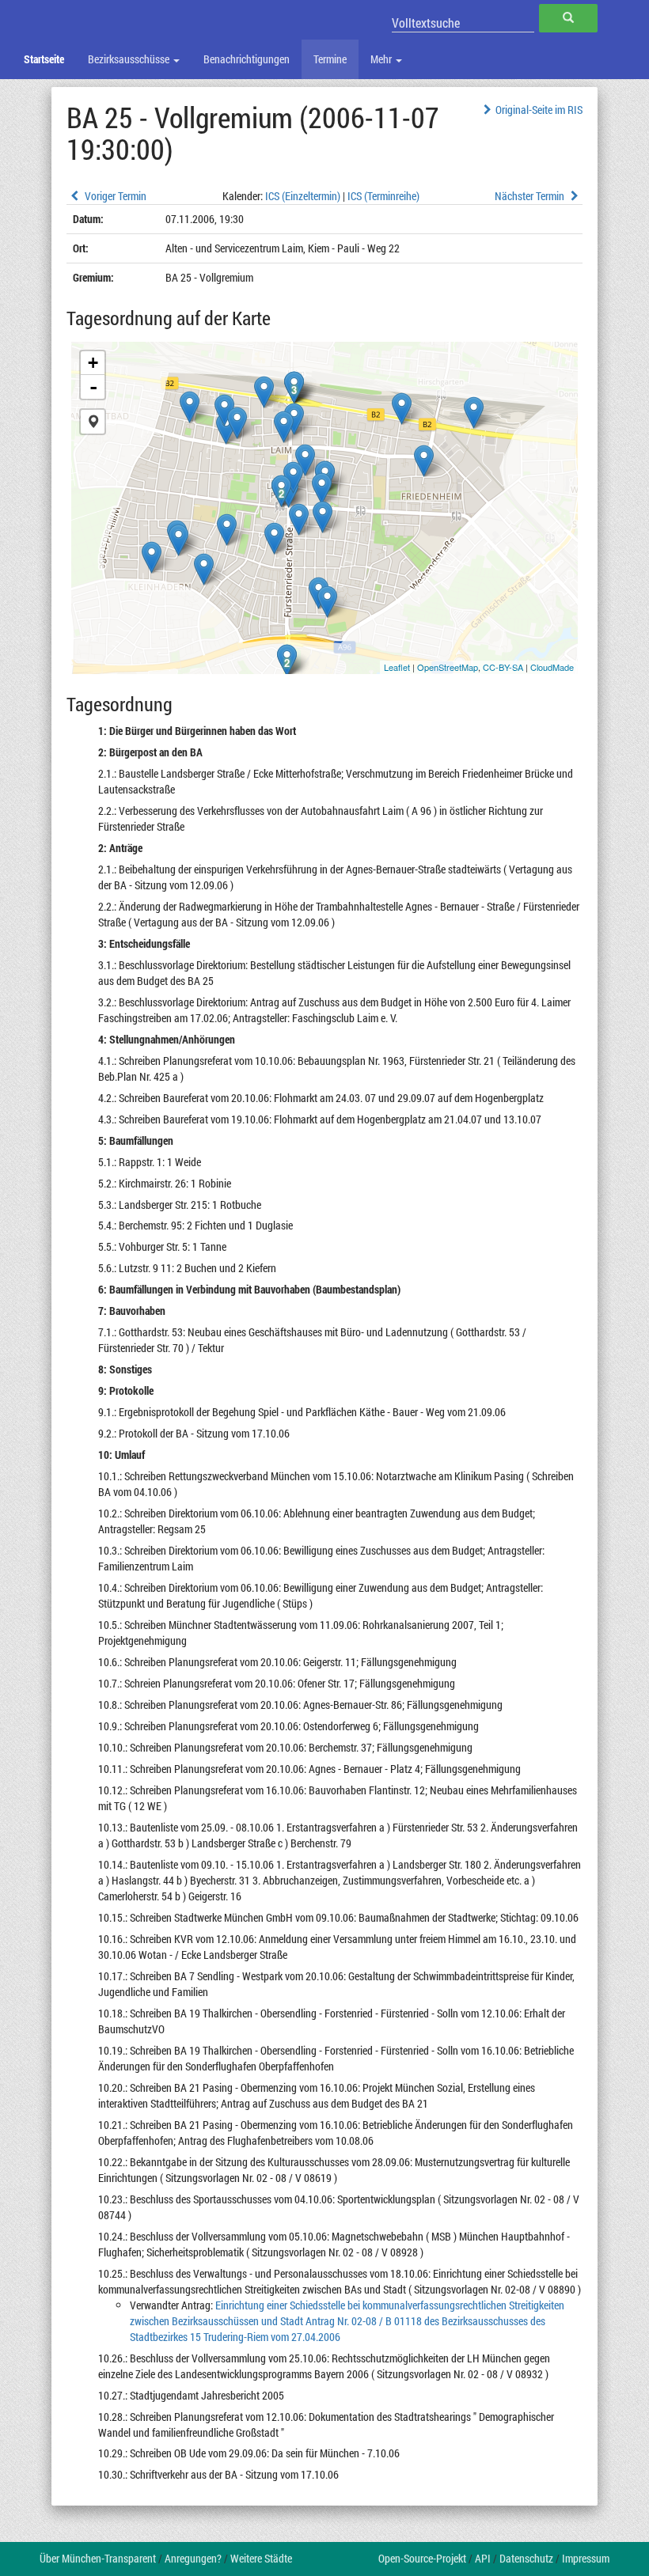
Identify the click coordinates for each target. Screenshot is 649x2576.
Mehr (382, 59)
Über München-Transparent (98, 2558)
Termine (330, 59)
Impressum (586, 2558)
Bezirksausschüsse (130, 59)
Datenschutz (526, 2558)
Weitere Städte (261, 2558)
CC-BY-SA (503, 667)
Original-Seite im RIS (539, 110)
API (483, 2558)
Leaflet (397, 667)
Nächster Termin (531, 196)
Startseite (44, 59)
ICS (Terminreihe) (383, 196)
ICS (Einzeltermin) (303, 196)
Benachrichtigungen (247, 59)
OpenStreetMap (448, 667)
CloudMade (552, 667)
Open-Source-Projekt (422, 2558)
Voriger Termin (114, 196)
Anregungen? (193, 2558)
